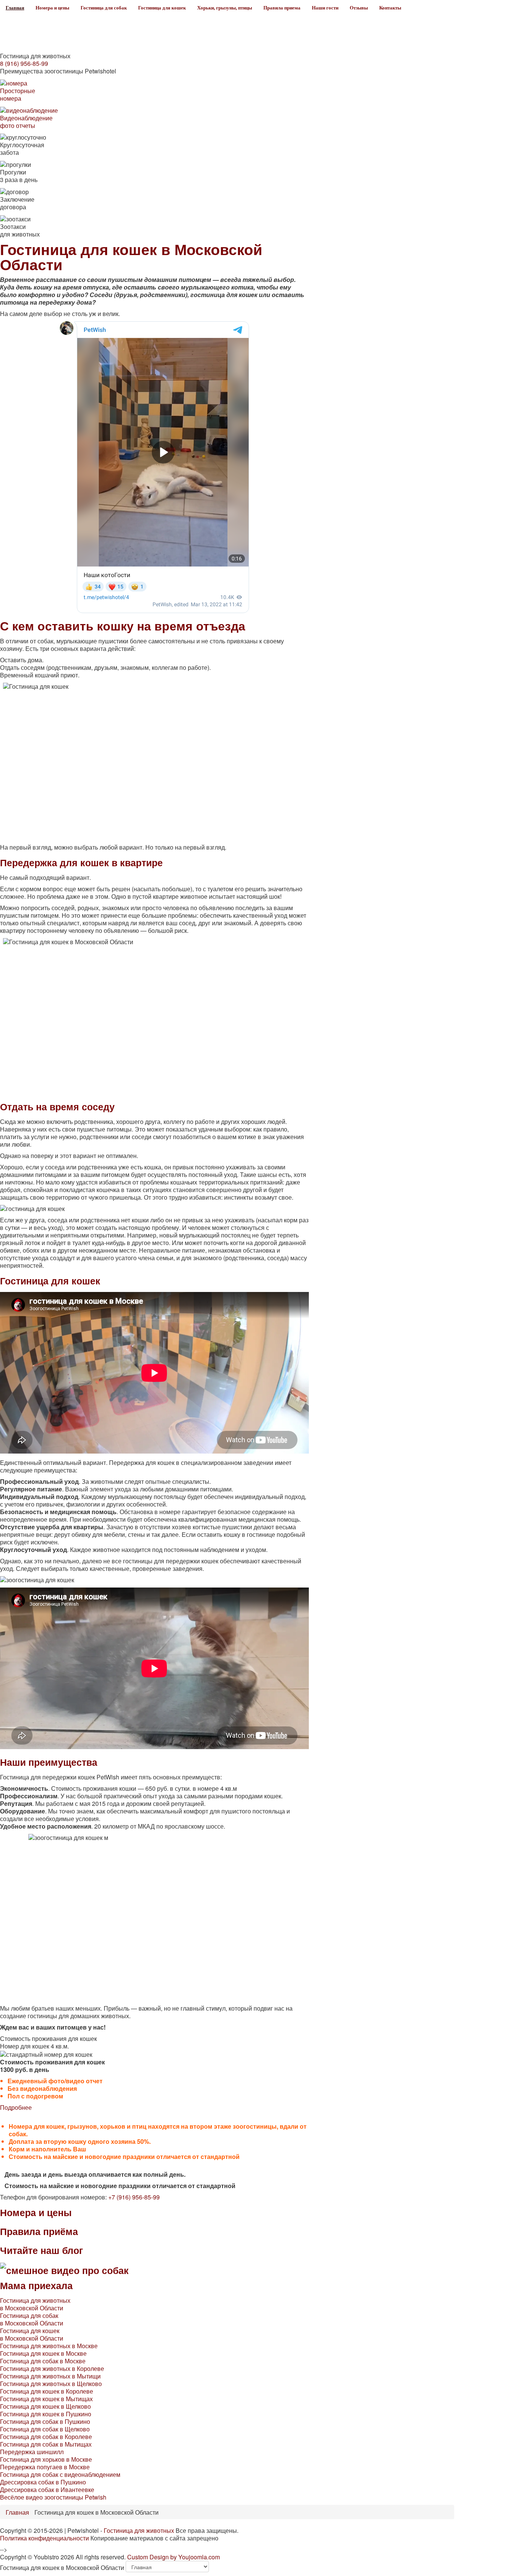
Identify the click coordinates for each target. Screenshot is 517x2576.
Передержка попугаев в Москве (45, 2467)
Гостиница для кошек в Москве (43, 2353)
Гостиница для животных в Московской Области (35, 2304)
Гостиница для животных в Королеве (52, 2368)
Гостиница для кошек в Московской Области (32, 2334)
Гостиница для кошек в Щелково (45, 2406)
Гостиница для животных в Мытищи (50, 2376)
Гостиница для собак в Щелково (45, 2429)
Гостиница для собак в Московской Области (32, 2319)
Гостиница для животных (139, 2530)
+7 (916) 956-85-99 (134, 2197)
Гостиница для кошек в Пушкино (46, 2414)
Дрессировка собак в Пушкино (43, 2482)
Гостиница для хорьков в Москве (46, 2459)
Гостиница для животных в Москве (49, 2346)
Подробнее (16, 2107)
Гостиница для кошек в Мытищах (46, 2399)
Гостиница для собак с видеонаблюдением (60, 2474)
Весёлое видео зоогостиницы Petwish (53, 2497)
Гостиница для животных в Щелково (51, 2384)
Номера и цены (36, 2212)
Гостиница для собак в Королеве (46, 2437)
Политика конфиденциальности (44, 2538)
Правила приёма (39, 2231)
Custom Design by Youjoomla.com (174, 2557)
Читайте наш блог (41, 2250)
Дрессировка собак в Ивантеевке (47, 2490)
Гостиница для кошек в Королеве (47, 2391)
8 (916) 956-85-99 (24, 63)
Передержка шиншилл (32, 2452)
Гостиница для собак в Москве (43, 2361)
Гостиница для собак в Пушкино (45, 2421)
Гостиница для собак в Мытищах (46, 2444)
